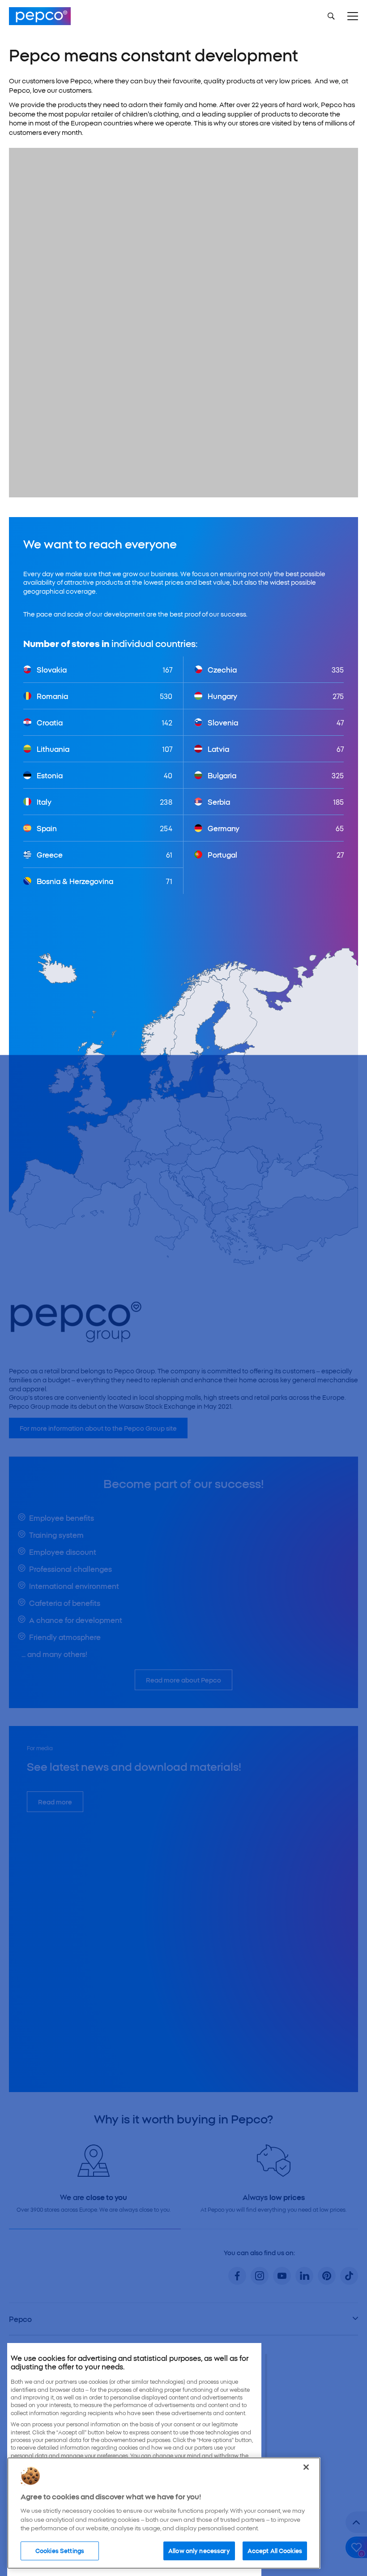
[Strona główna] (40, 16)
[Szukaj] (331, 16)
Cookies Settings (60, 2550)
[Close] (306, 2467)
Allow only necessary (199, 2550)
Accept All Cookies (275, 2550)
